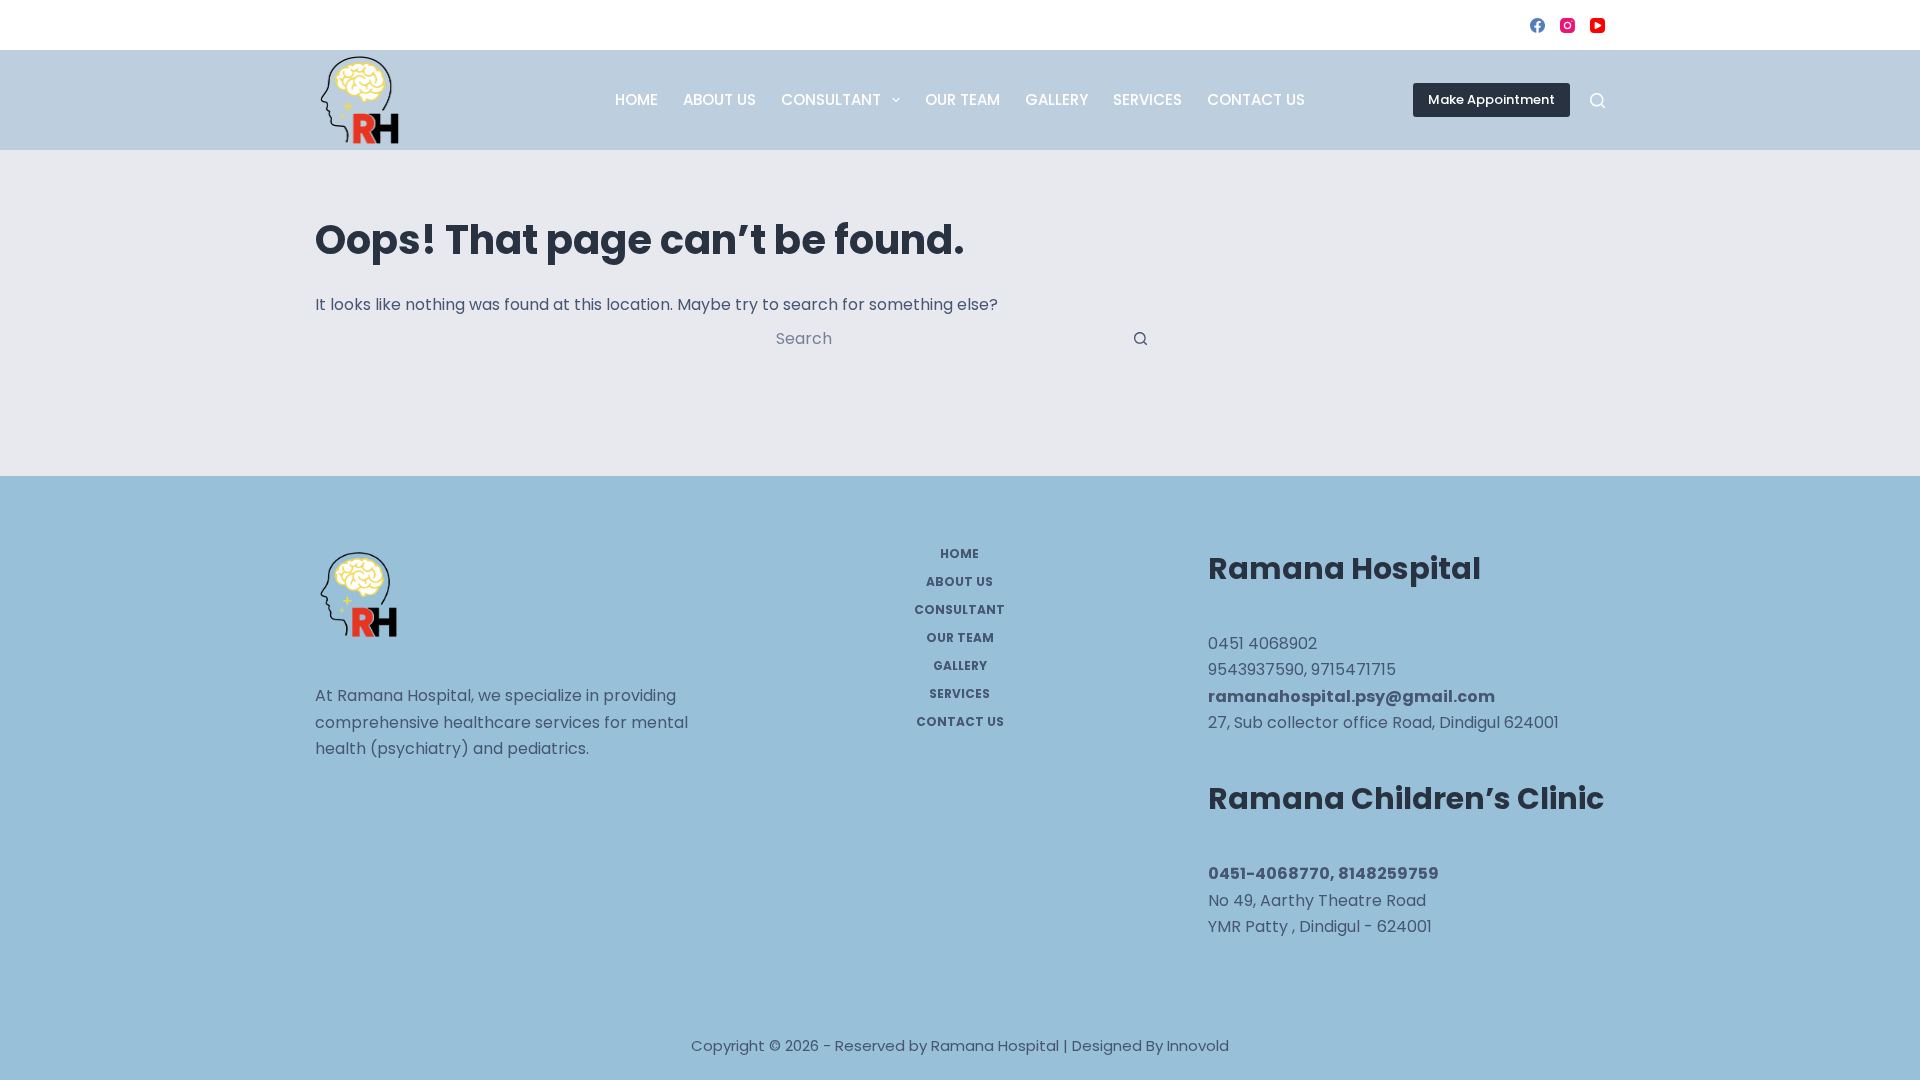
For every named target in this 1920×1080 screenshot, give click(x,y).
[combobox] (941, 338)
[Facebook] (1537, 25)
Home (636, 99)
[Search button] (1140, 338)
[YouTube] (1597, 25)
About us (719, 99)
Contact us (1256, 99)
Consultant (831, 99)
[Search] (1597, 100)
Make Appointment (1491, 99)
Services (1147, 99)
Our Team (962, 99)
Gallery (1056, 99)
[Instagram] (1567, 25)
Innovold (1198, 1045)
